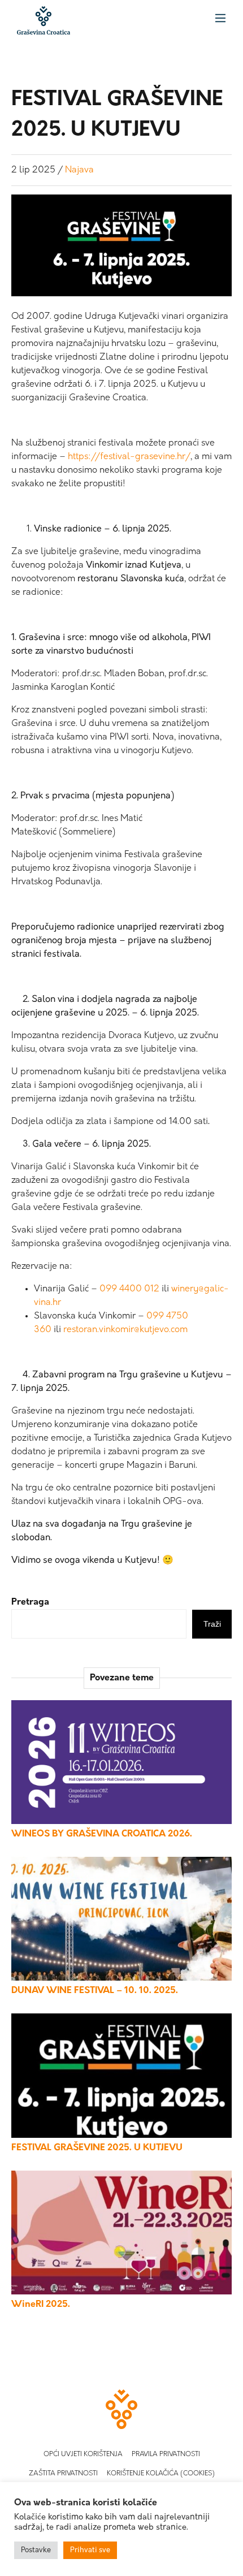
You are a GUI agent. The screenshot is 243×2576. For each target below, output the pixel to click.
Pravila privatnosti (166, 2454)
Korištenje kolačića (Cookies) (161, 2474)
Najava (79, 170)
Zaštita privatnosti (63, 2474)
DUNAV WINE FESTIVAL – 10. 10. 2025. (95, 1991)
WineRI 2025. (41, 2305)
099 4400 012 (129, 1289)
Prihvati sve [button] (90, 2550)
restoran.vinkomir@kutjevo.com (125, 1330)
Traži (212, 1624)
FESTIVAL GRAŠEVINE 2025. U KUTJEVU (97, 2148)
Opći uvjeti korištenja (83, 2454)
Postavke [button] (36, 2550)
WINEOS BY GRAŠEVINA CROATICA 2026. (102, 1834)
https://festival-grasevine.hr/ (129, 457)
